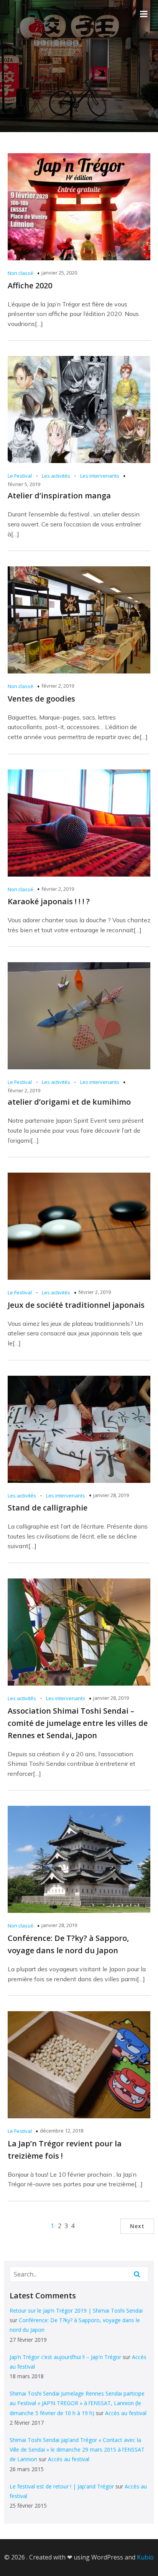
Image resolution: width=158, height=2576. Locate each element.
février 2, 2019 (58, 686)
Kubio (145, 2557)
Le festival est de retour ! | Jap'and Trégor (62, 2486)
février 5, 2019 (24, 484)
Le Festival (20, 476)
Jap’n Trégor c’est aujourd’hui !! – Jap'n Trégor (65, 2357)
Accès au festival (126, 2413)
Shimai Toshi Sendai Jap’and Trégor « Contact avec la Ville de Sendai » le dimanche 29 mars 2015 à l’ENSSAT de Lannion (77, 2449)
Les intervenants (100, 476)
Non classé (21, 273)
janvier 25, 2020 (59, 273)
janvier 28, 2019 (111, 1495)
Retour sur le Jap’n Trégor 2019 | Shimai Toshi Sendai (76, 2310)
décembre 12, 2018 (62, 2131)
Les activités (56, 476)
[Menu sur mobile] (144, 14)
